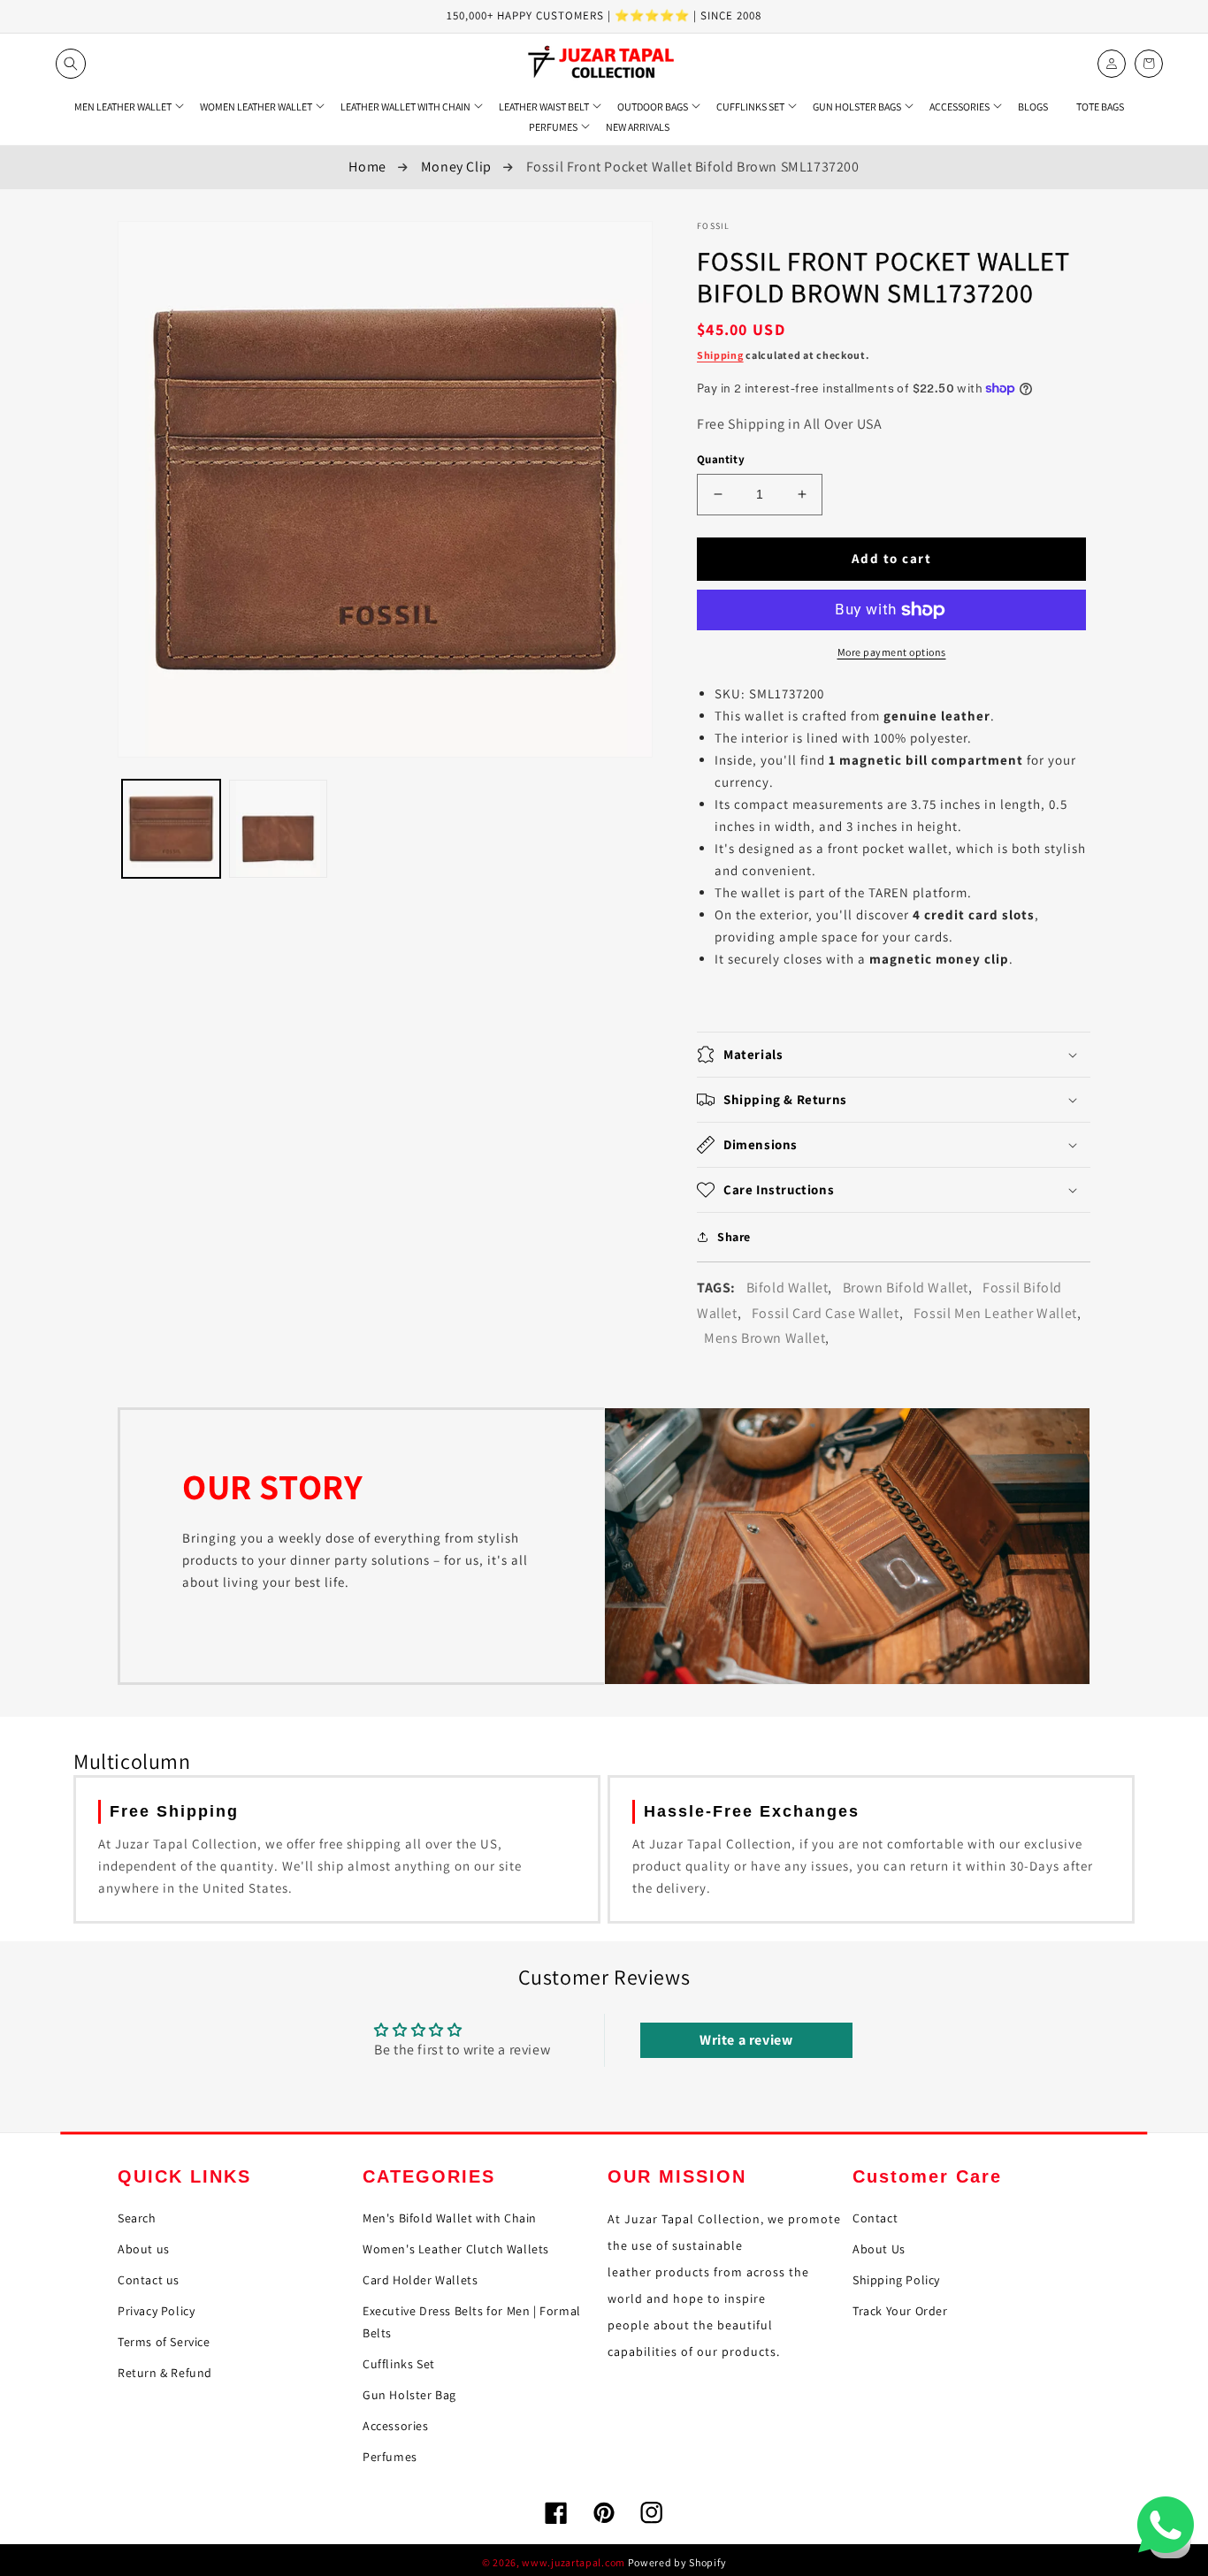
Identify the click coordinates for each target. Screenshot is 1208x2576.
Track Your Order (900, 2311)
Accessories (396, 2426)
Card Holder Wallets (420, 2280)
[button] (71, 64)
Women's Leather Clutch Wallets (456, 2249)
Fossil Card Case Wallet (826, 1313)
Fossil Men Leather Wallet (995, 1313)
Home (367, 167)
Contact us (149, 2280)
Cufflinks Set (399, 2364)
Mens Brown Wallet (765, 1338)
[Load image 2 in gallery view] (278, 829)
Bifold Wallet (787, 1288)
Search (137, 2218)
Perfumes (390, 2457)
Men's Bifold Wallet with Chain (450, 2218)
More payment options (892, 652)
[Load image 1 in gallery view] (171, 829)
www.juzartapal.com (573, 2562)
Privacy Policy (156, 2311)
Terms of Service (164, 2342)
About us (144, 2249)
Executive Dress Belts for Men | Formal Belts (472, 2322)
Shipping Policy (896, 2280)
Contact (875, 2218)
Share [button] (734, 1237)
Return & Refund (165, 2373)
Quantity (721, 459)
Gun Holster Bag (409, 2395)
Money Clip (456, 167)
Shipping (720, 355)
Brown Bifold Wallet (906, 1288)
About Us (879, 2249)
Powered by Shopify (677, 2562)
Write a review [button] (746, 2040)
